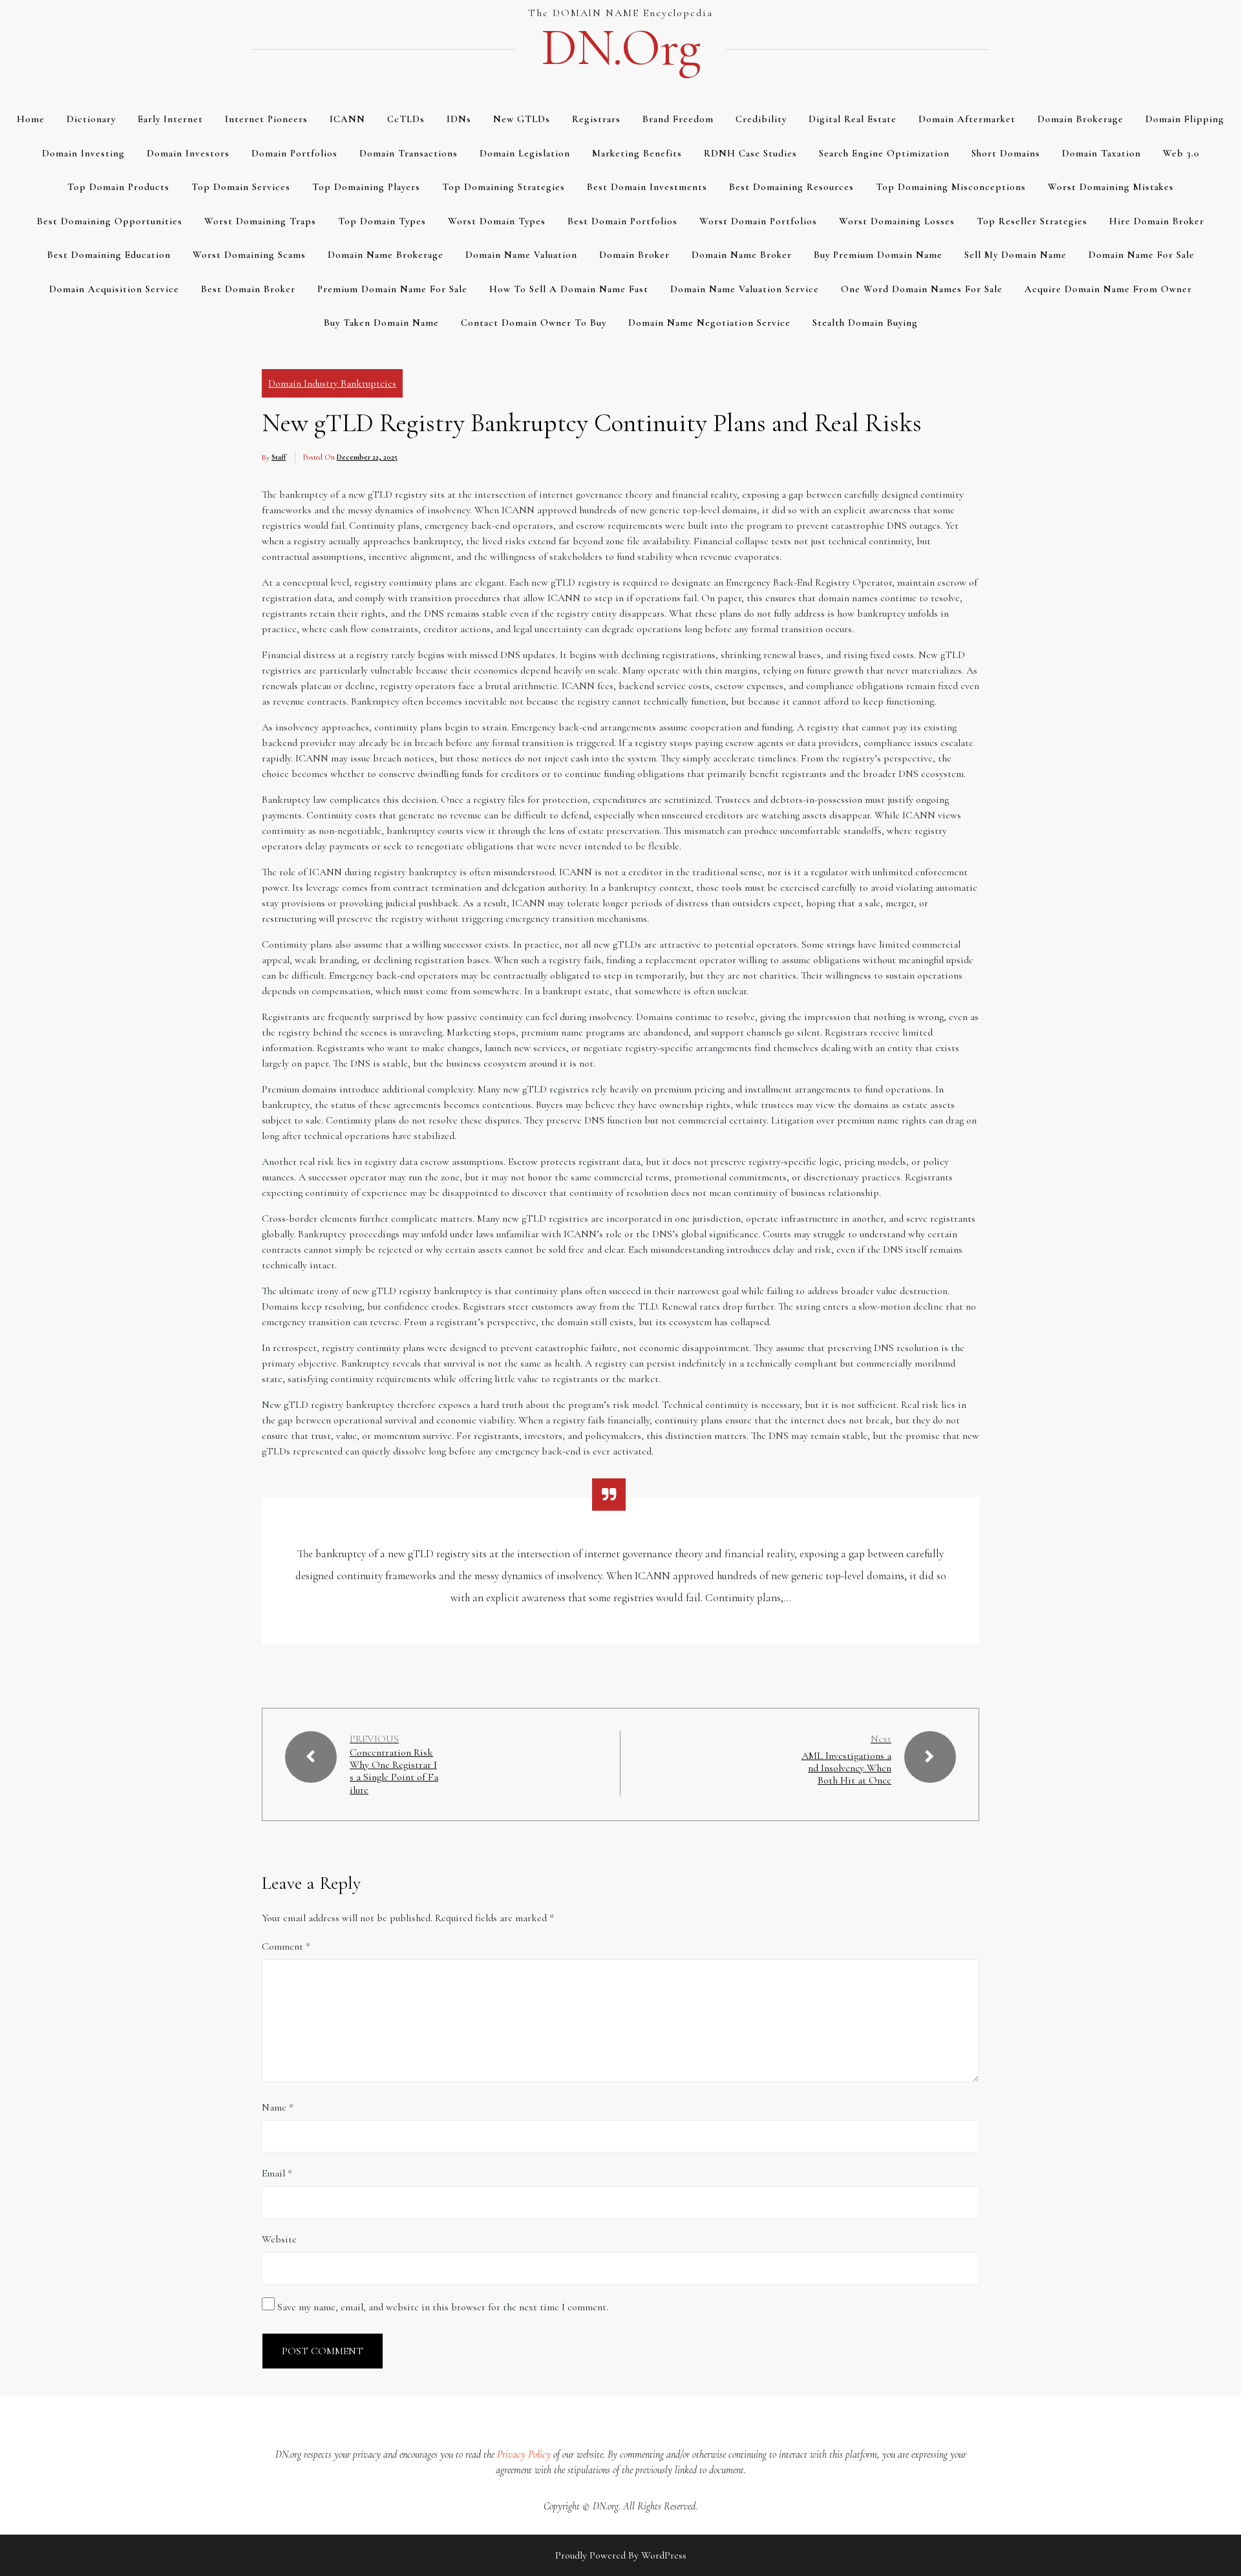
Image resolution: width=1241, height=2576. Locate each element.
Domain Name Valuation (521, 255)
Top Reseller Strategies (1032, 221)
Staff (279, 457)
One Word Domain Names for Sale (922, 289)
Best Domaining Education (109, 255)
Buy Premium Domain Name (878, 255)
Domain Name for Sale (1141, 255)
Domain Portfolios (294, 153)
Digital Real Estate (853, 119)
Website (279, 2239)
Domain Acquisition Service (114, 289)
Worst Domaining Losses (897, 221)
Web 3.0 (1181, 153)
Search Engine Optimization (884, 153)
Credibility (761, 119)
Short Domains (1006, 153)
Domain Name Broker (742, 255)
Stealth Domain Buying (865, 323)
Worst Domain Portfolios (758, 221)
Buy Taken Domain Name (381, 323)
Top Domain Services (241, 187)
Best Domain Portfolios (622, 221)
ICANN (347, 119)
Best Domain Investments (647, 187)
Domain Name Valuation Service (745, 289)
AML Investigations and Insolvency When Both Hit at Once (846, 1768)
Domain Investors (188, 153)
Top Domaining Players (366, 187)
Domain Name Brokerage (386, 255)
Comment (286, 1946)
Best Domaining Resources (791, 187)
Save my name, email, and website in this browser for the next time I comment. (443, 2307)
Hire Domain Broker (1157, 221)
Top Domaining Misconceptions (951, 187)
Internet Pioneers (266, 119)
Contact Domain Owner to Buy (534, 323)
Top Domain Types (382, 221)
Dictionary (91, 119)
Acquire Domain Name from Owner (1108, 289)
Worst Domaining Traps (260, 221)
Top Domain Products (118, 187)
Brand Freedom (678, 119)
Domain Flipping (1185, 119)
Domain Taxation (1101, 153)
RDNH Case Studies (750, 153)
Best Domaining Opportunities (110, 221)
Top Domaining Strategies (504, 187)
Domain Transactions (408, 153)
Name (278, 2107)
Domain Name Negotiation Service (709, 323)
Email (277, 2173)
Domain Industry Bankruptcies (332, 383)
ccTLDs (406, 119)
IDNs (459, 119)
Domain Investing (83, 153)
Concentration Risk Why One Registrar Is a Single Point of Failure (394, 1772)
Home (31, 119)
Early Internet (170, 119)
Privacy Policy (524, 2454)
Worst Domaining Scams (249, 255)
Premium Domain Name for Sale (392, 289)
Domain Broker (634, 255)
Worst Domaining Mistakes (1111, 187)
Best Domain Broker (248, 289)
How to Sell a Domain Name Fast (569, 289)
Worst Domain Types (497, 221)
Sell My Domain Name (1015, 255)
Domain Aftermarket (967, 119)
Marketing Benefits (637, 153)
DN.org (620, 48)
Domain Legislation (525, 153)
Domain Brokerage (1080, 119)
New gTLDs (522, 119)
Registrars (596, 119)
